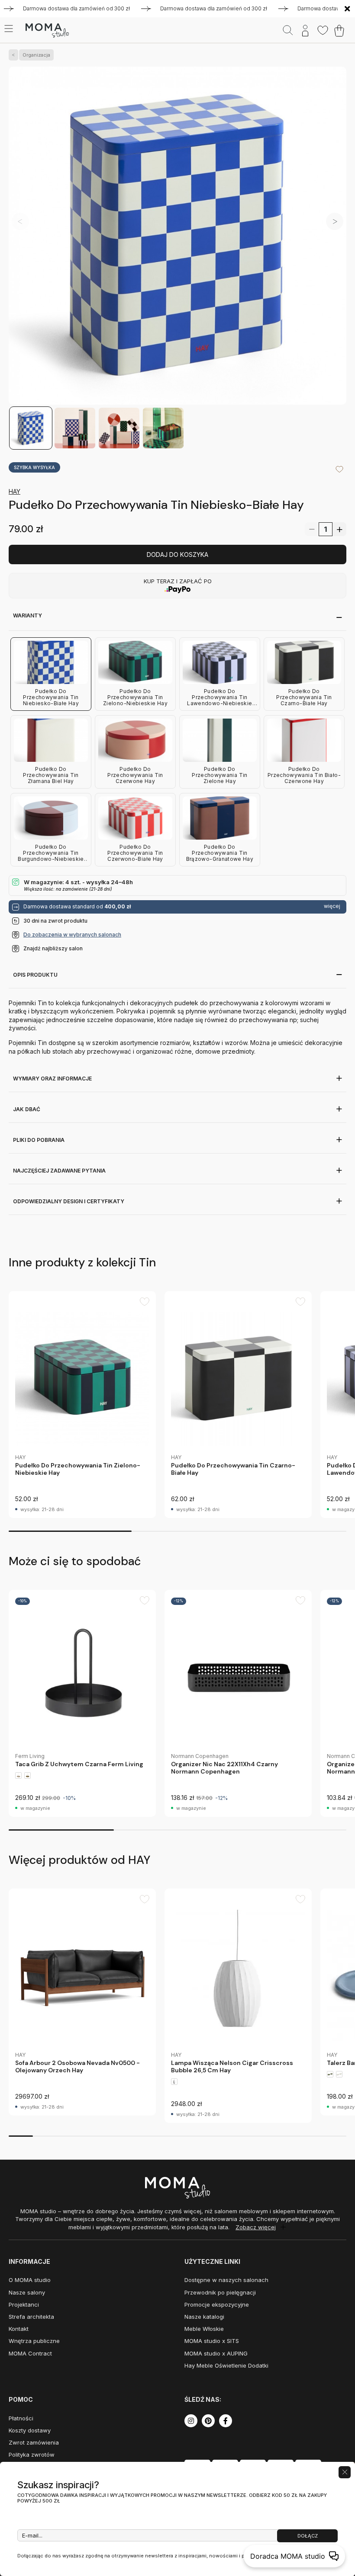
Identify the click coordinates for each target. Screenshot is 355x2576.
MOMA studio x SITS (212, 2341)
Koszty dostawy (30, 2430)
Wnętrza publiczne (34, 2341)
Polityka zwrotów (32, 2455)
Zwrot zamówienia (34, 2442)
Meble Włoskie (204, 2329)
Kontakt (19, 2329)
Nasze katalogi (204, 2317)
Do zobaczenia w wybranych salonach (72, 935)
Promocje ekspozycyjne (217, 2304)
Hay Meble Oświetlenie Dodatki (226, 2365)
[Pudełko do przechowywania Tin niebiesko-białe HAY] (177, 236)
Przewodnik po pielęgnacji (220, 2292)
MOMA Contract (30, 2353)
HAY (15, 491)
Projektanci (24, 2304)
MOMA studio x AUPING (216, 2353)
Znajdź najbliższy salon (53, 948)
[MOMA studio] (47, 31)
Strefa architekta (31, 2317)
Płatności (21, 2418)
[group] (82, 1405)
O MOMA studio (30, 2280)
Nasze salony (27, 2292)
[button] (335, 221)
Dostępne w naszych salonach (226, 2280)
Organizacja (36, 55)
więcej (332, 906)
